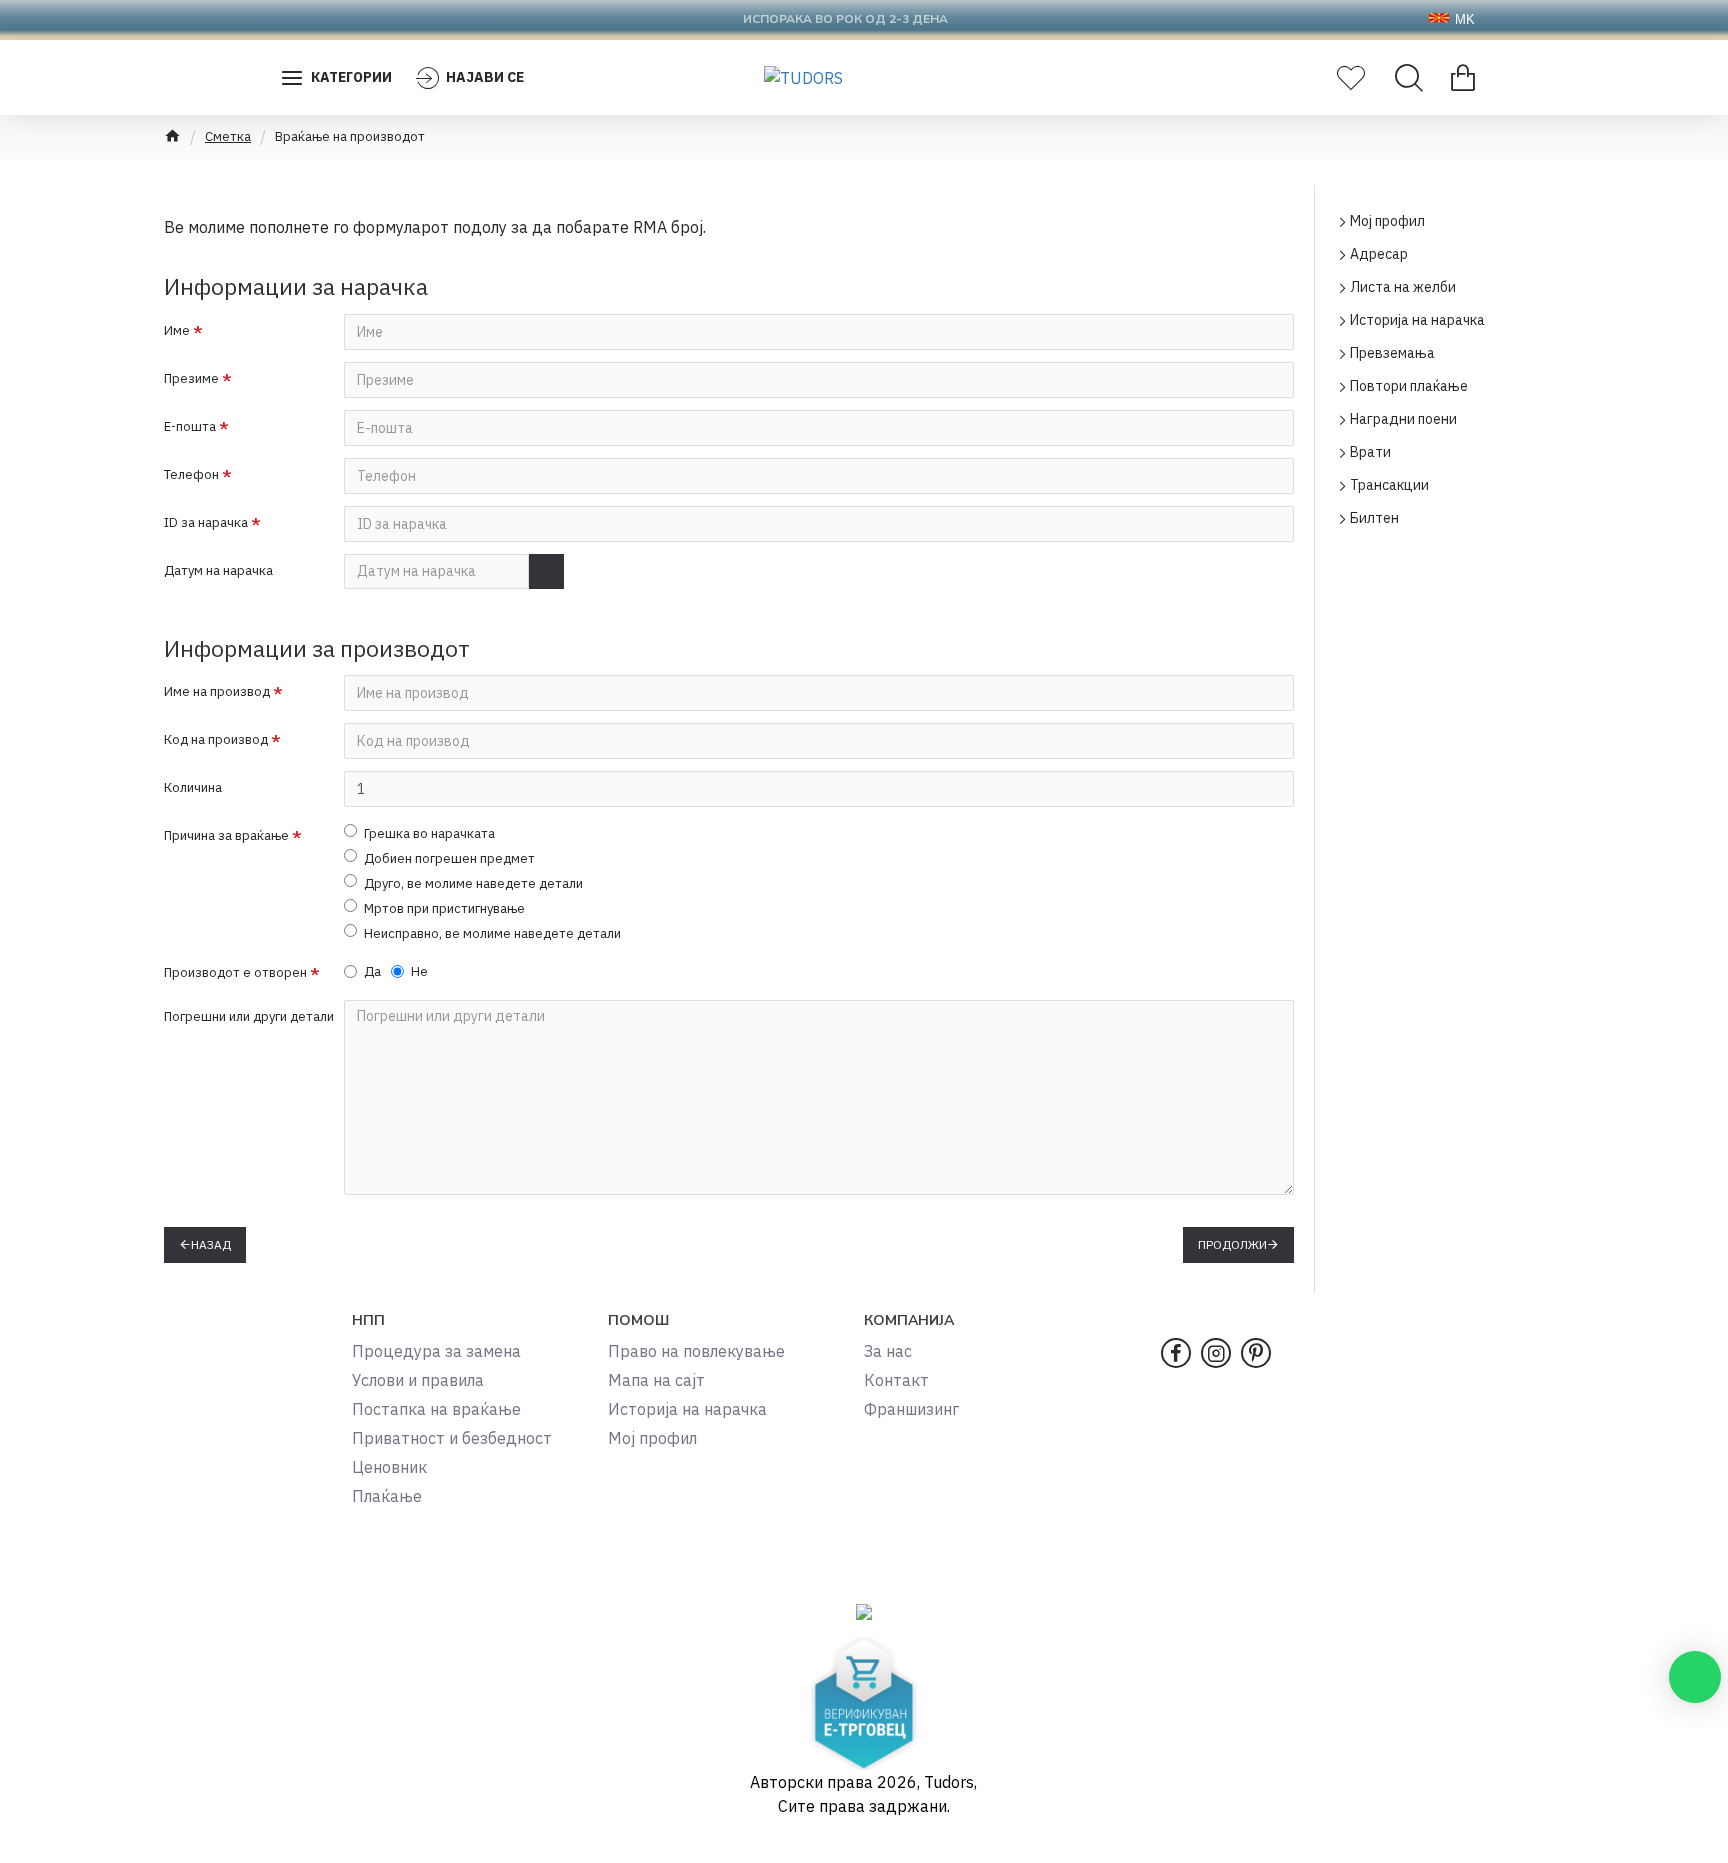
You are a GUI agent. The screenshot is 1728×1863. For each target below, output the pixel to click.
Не (419, 971)
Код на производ (216, 739)
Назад (211, 1244)
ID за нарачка (206, 522)
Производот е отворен (235, 972)
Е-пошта (190, 426)
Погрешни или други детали (249, 1016)
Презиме (191, 378)
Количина (193, 787)
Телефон (191, 474)
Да (372, 971)
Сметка (228, 136)
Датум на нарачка (218, 570)
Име (177, 330)
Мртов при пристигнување (444, 908)
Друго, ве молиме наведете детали (473, 883)
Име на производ (217, 691)
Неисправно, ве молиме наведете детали (492, 933)
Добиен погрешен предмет (449, 858)
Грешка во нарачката (429, 833)
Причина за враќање (226, 835)
